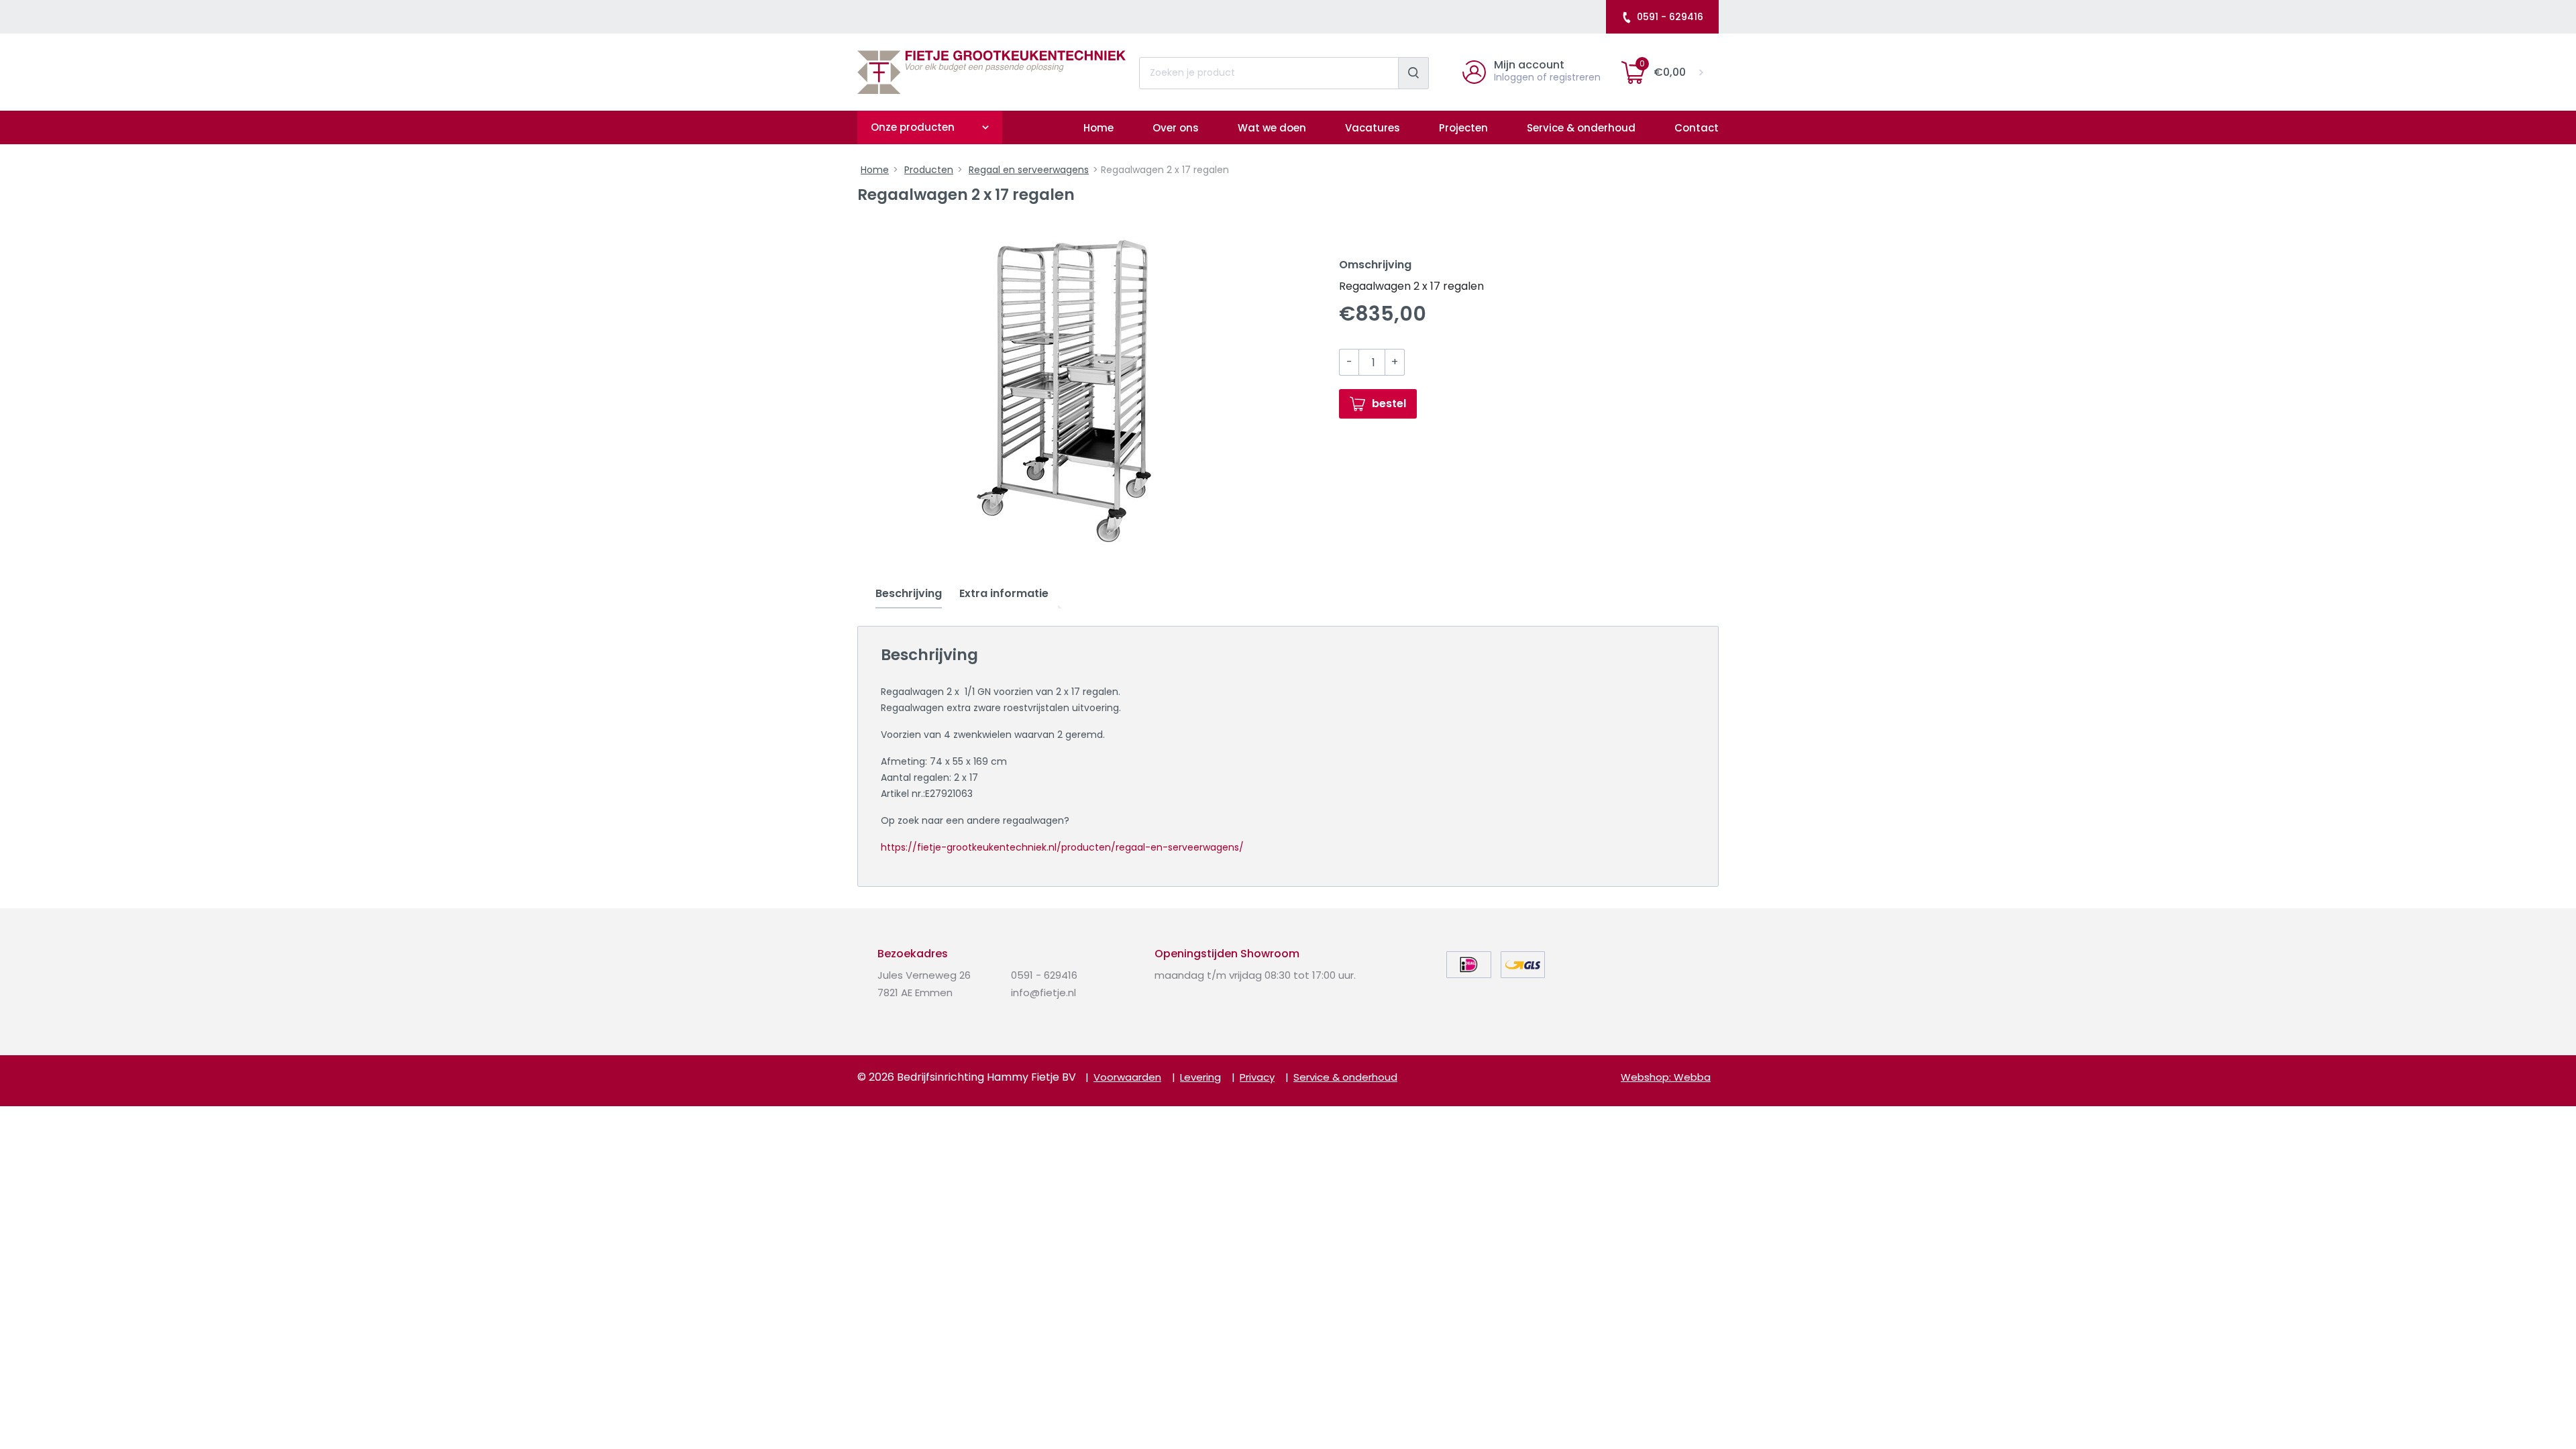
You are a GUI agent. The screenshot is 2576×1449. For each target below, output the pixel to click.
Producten (929, 170)
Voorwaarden (1127, 1077)
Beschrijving (909, 593)
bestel (1389, 404)
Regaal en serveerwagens (1029, 170)
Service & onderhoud (1581, 128)
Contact (1697, 128)
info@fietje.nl (1043, 992)
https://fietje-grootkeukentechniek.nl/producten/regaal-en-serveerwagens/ (1062, 847)
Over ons (1176, 128)
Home (1098, 128)
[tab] (909, 594)
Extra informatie (1004, 593)
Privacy (1257, 1077)
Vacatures (1373, 128)
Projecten (1463, 128)
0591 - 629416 (1670, 17)
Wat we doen (1272, 128)
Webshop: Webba (1666, 1077)
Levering (1200, 1077)
